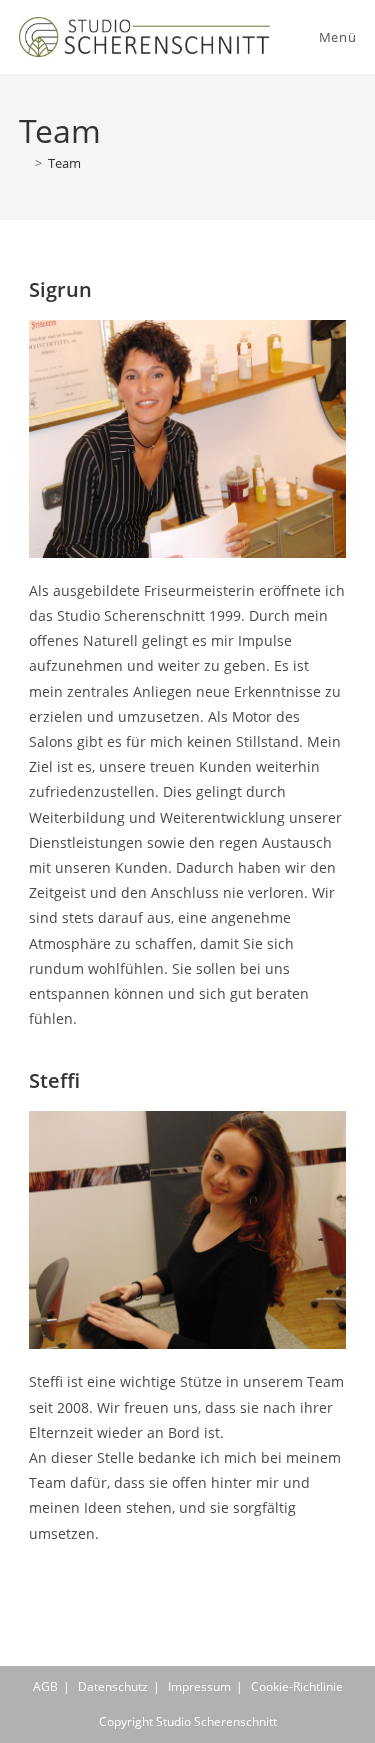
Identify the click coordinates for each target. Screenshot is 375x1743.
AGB (45, 1686)
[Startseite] (24, 163)
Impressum (199, 1686)
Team (64, 163)
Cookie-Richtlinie (297, 1686)
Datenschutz (113, 1686)
